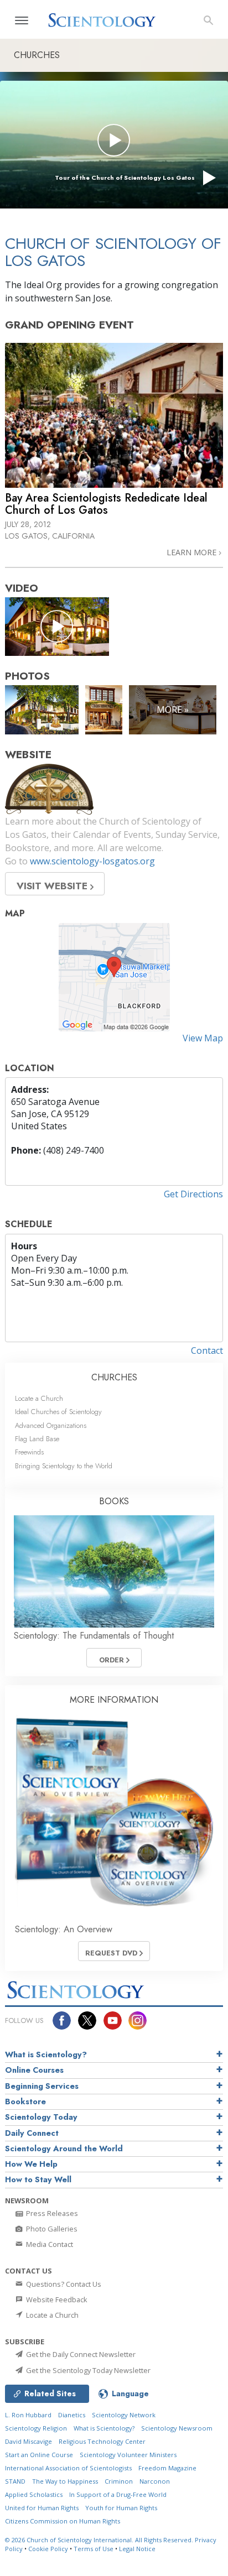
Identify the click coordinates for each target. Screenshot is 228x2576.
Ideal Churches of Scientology (58, 1412)
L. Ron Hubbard (28, 2415)
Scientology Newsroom (177, 2428)
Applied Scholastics (34, 2494)
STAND (15, 2481)
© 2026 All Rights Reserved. (100, 2540)
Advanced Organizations (51, 1425)
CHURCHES (114, 1377)
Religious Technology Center (102, 2441)
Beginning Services (42, 2086)
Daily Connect (32, 2133)
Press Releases (51, 2213)
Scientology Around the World (64, 2149)
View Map (203, 1038)
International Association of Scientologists (68, 2468)
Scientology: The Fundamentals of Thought (94, 1636)
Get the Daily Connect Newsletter (80, 2354)
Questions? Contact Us (63, 2284)
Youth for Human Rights (121, 2508)
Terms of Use (94, 2549)
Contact (207, 1350)
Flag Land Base (37, 1439)
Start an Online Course (39, 2455)
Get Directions (193, 1194)
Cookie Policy (48, 2549)
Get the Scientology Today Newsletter (87, 2370)
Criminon (119, 2481)
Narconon (155, 2481)
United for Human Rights (42, 2508)
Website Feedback (56, 2299)
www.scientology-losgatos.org (92, 861)
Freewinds (29, 1452)
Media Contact (49, 2244)
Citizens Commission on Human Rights (63, 2521)
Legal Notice (137, 2549)
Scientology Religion (36, 2428)
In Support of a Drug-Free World (118, 2494)
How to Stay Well (38, 2179)
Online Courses (34, 2070)
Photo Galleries (51, 2229)
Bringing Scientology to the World (64, 1466)
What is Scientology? (46, 2054)
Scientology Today (41, 2117)
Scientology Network (124, 2415)
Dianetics (72, 2415)
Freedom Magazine (167, 2468)
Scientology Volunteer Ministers (128, 2455)
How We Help (31, 2164)
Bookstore (25, 2102)
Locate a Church (39, 1398)
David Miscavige (28, 2441)
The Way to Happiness (65, 2481)
